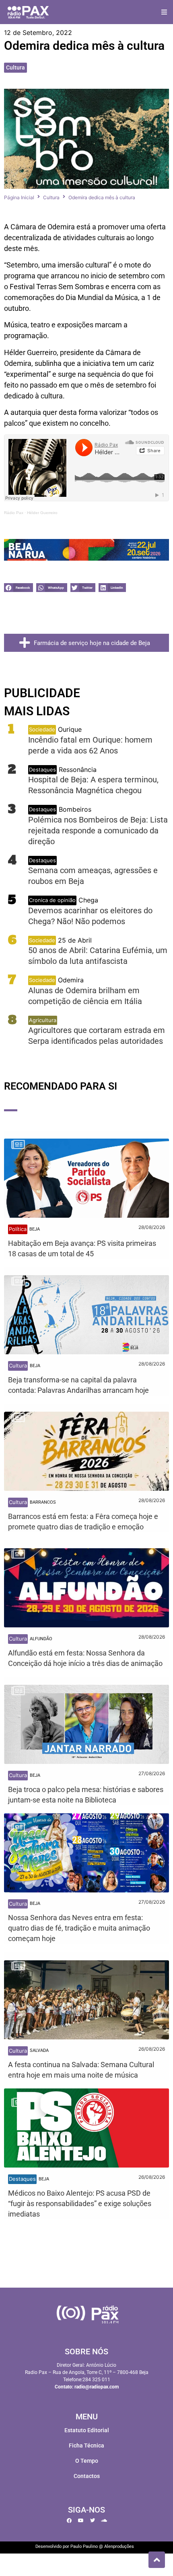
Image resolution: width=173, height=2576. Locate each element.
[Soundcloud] (104, 2521)
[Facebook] (69, 2521)
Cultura (15, 67)
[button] (164, 12)
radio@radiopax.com (97, 2387)
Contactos (87, 2476)
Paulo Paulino (84, 2546)
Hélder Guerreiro (42, 513)
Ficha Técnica (86, 2445)
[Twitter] (93, 2521)
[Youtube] (81, 2521)
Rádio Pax (14, 513)
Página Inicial (19, 197)
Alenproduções (119, 2546)
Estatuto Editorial (87, 2430)
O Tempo (87, 2461)
